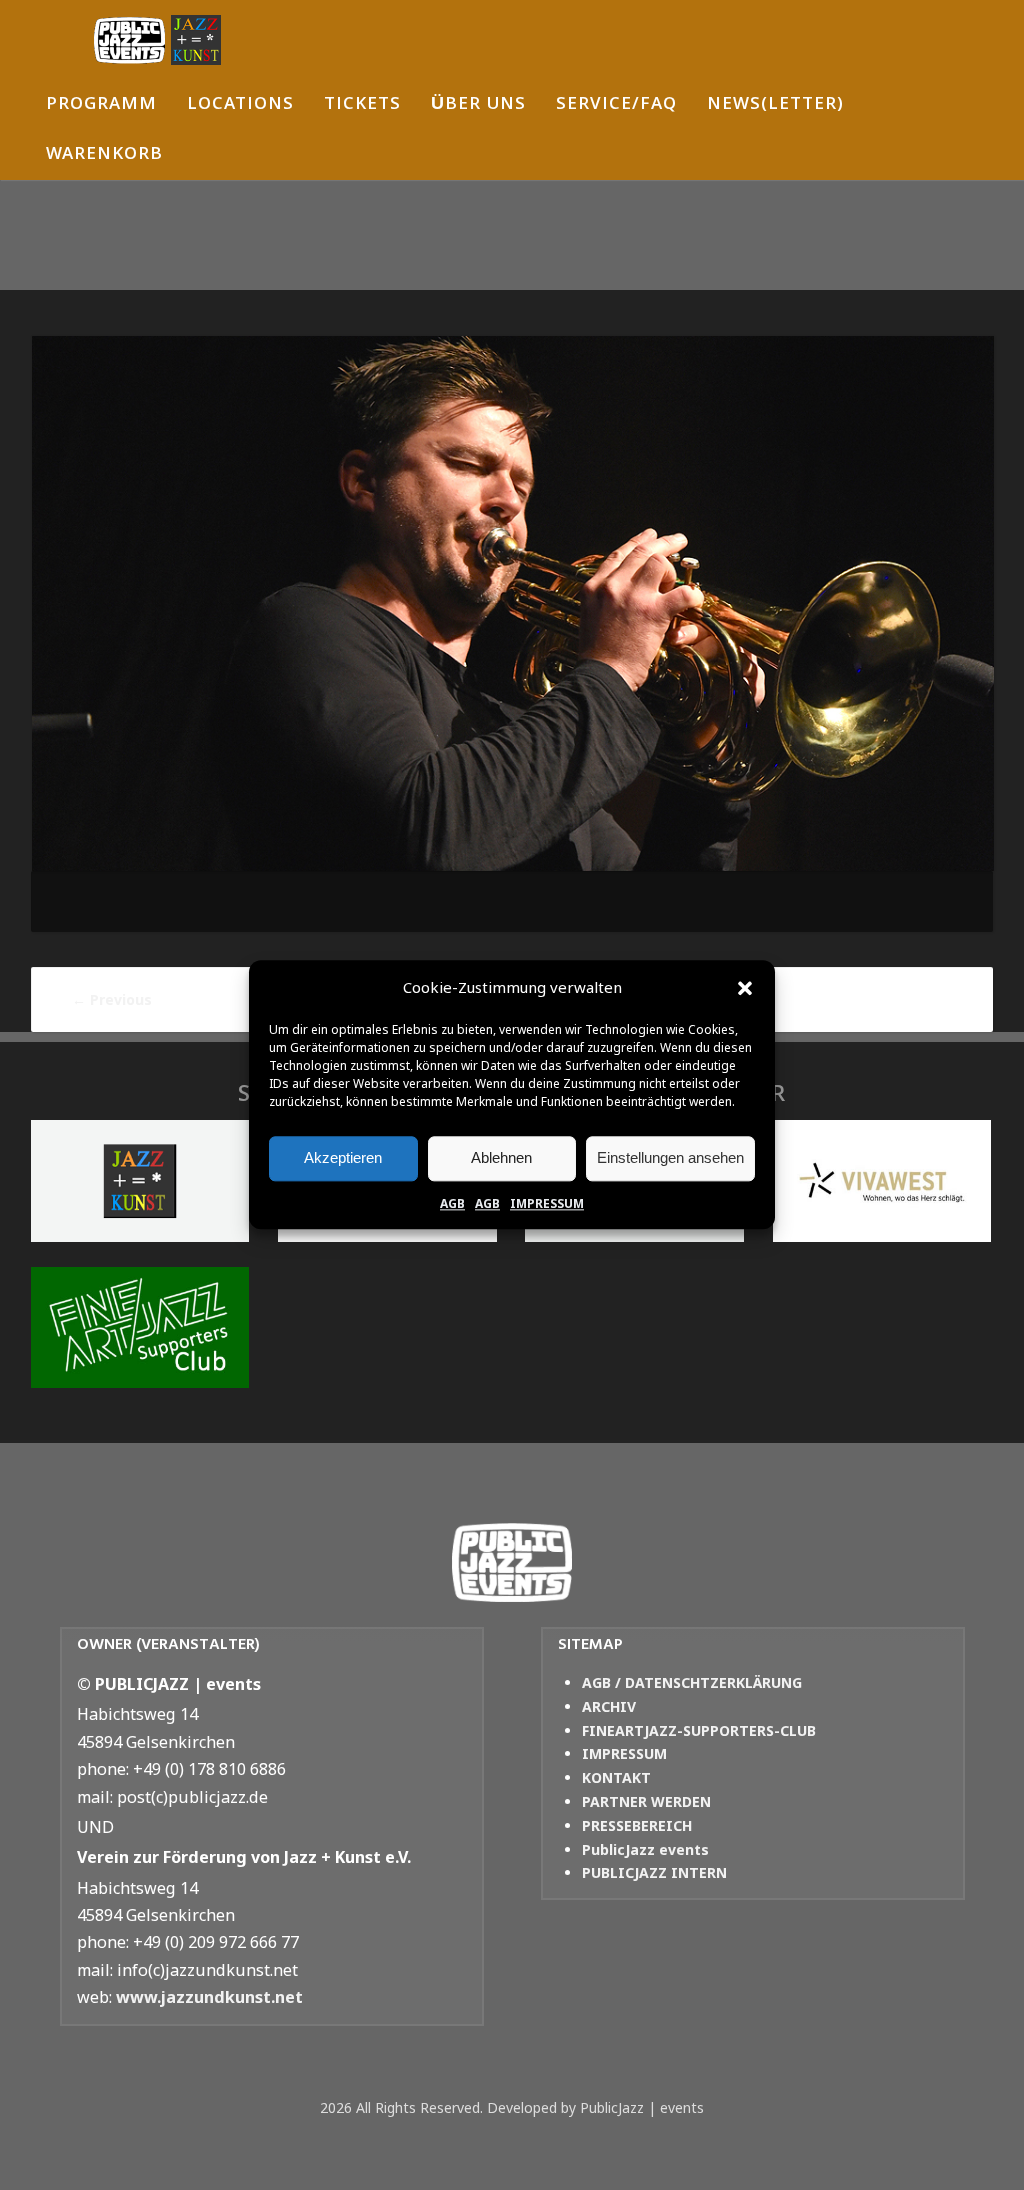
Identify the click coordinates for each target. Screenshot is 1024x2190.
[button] (745, 988)
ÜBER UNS (478, 105)
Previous (112, 999)
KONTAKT (616, 1777)
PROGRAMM (101, 105)
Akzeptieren (343, 1157)
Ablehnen (501, 1157)
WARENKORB (104, 155)
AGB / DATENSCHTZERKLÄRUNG (692, 1682)
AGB (452, 1203)
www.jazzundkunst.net (209, 1997)
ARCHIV (609, 1706)
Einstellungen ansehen (670, 1157)
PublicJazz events (645, 1849)
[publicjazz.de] (157, 40)
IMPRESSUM (547, 1203)
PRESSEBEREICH (637, 1825)
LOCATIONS (240, 105)
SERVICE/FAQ (616, 105)
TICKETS (362, 105)
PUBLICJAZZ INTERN (654, 1872)
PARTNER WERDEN (646, 1801)
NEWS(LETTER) (775, 105)
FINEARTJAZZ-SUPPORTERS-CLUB (699, 1730)
